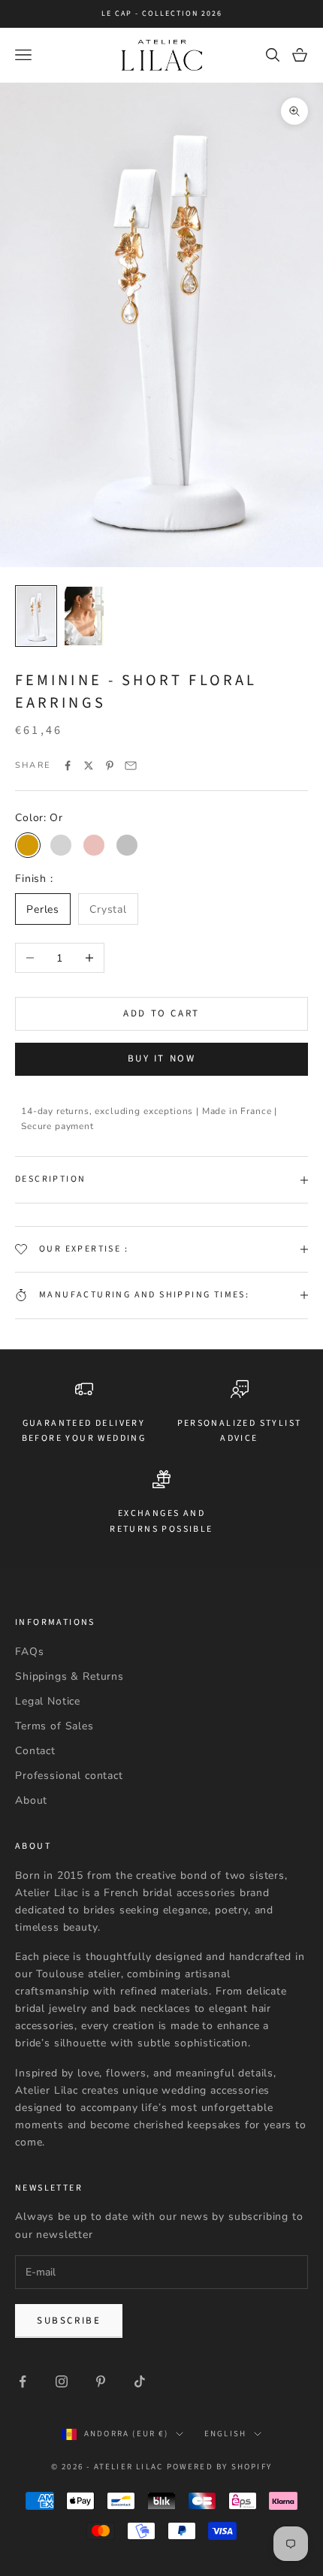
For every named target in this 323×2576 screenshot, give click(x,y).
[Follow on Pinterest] (101, 2381)
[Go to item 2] (84, 616)
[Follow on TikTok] (140, 2381)
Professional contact (69, 1776)
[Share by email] (131, 766)
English (225, 2434)
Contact (35, 1751)
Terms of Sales (54, 1726)
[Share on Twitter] (89, 766)
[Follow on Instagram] (62, 2381)
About (31, 1800)
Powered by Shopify (220, 2467)
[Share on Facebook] (68, 766)
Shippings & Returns (69, 1676)
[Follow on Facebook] (23, 2381)
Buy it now (162, 1058)
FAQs (29, 1652)
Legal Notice (48, 1701)
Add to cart (161, 1013)
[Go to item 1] (36, 616)
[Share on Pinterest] (110, 766)
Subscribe (69, 2321)
